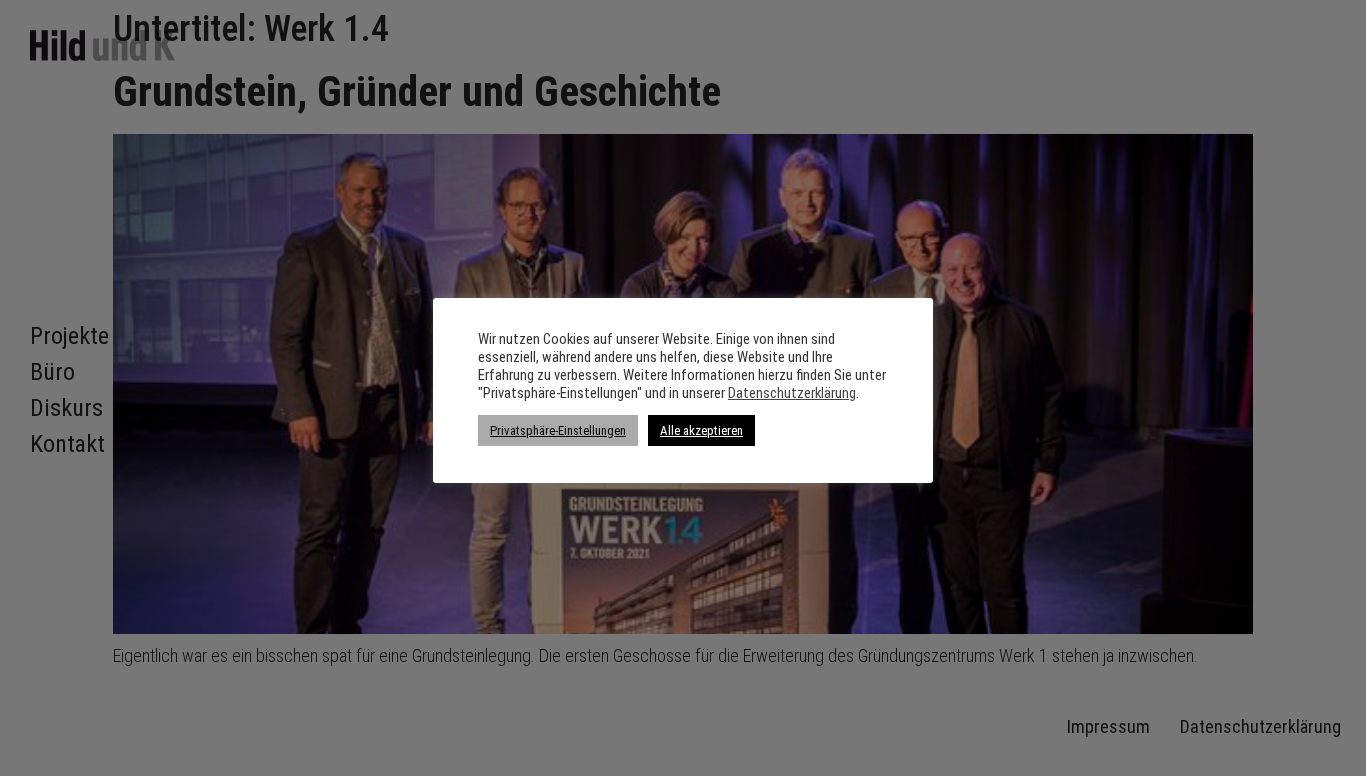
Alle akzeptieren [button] (701, 430)
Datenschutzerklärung (792, 393)
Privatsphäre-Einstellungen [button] (558, 430)
